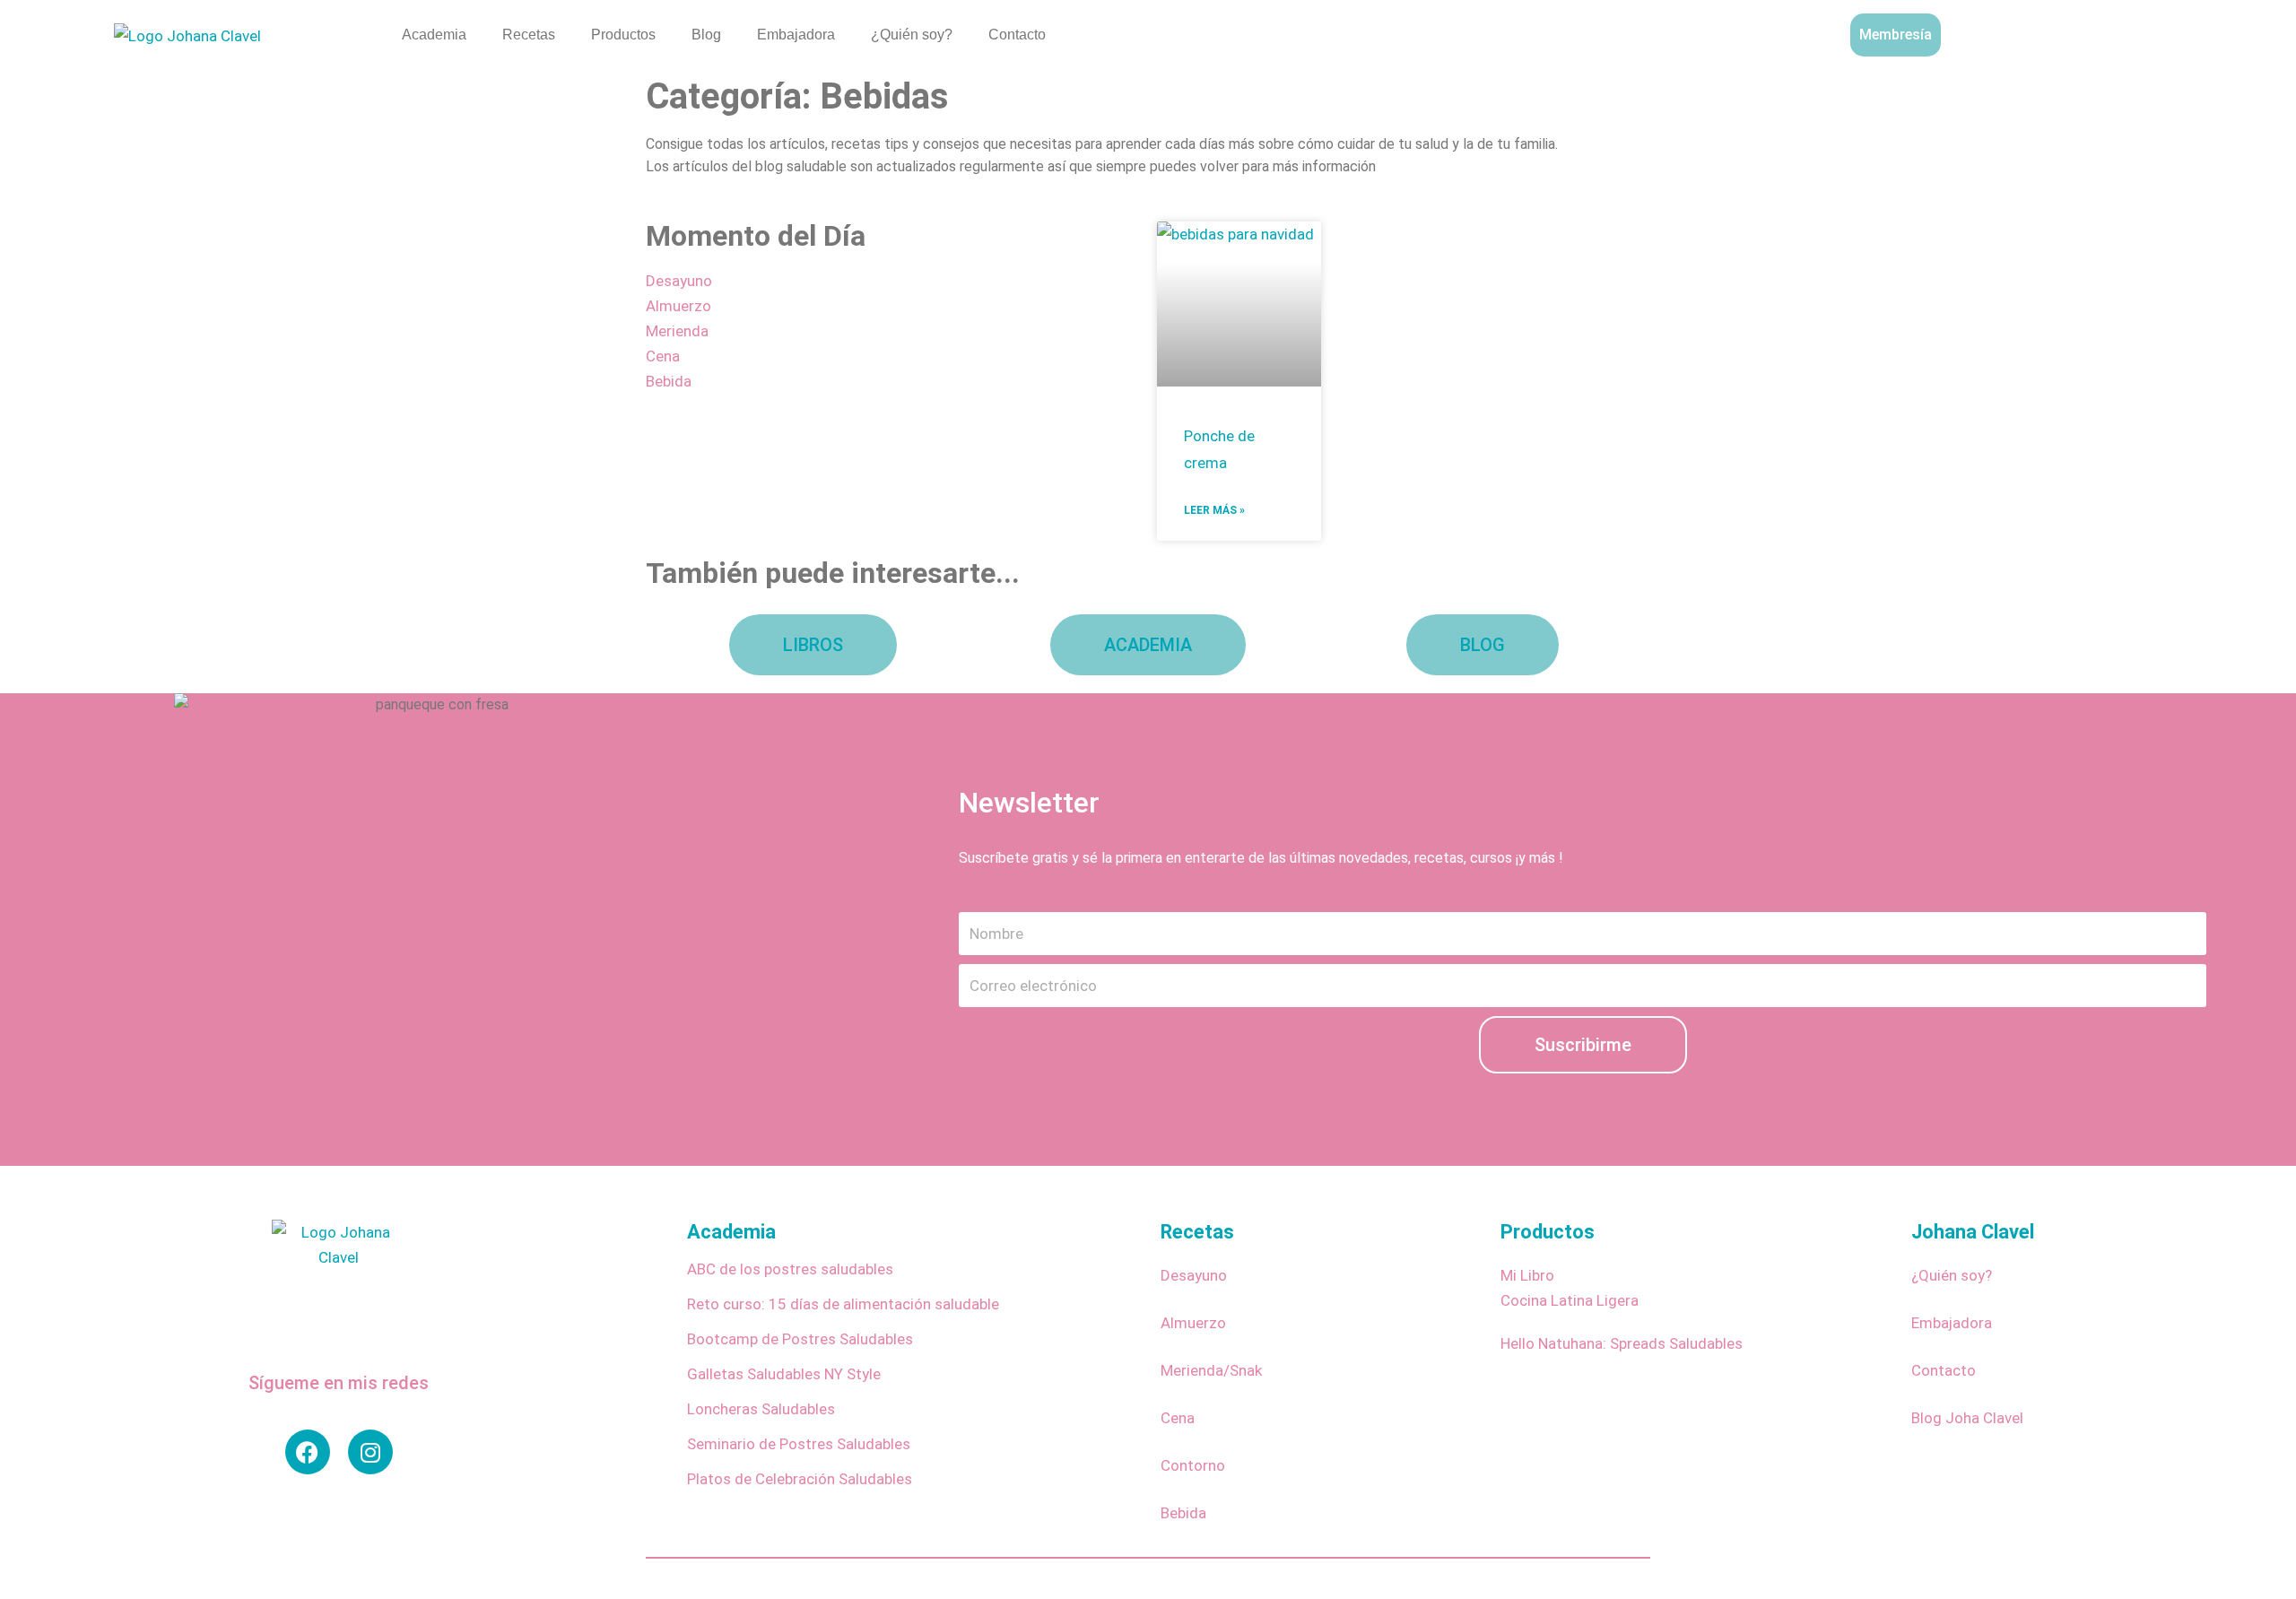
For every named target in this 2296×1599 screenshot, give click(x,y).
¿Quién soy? (912, 35)
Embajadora (796, 35)
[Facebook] (308, 1452)
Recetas (529, 35)
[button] (2177, 31)
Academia (434, 35)
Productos (623, 35)
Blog (706, 35)
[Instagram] (370, 1452)
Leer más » (1214, 510)
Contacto (1017, 35)
